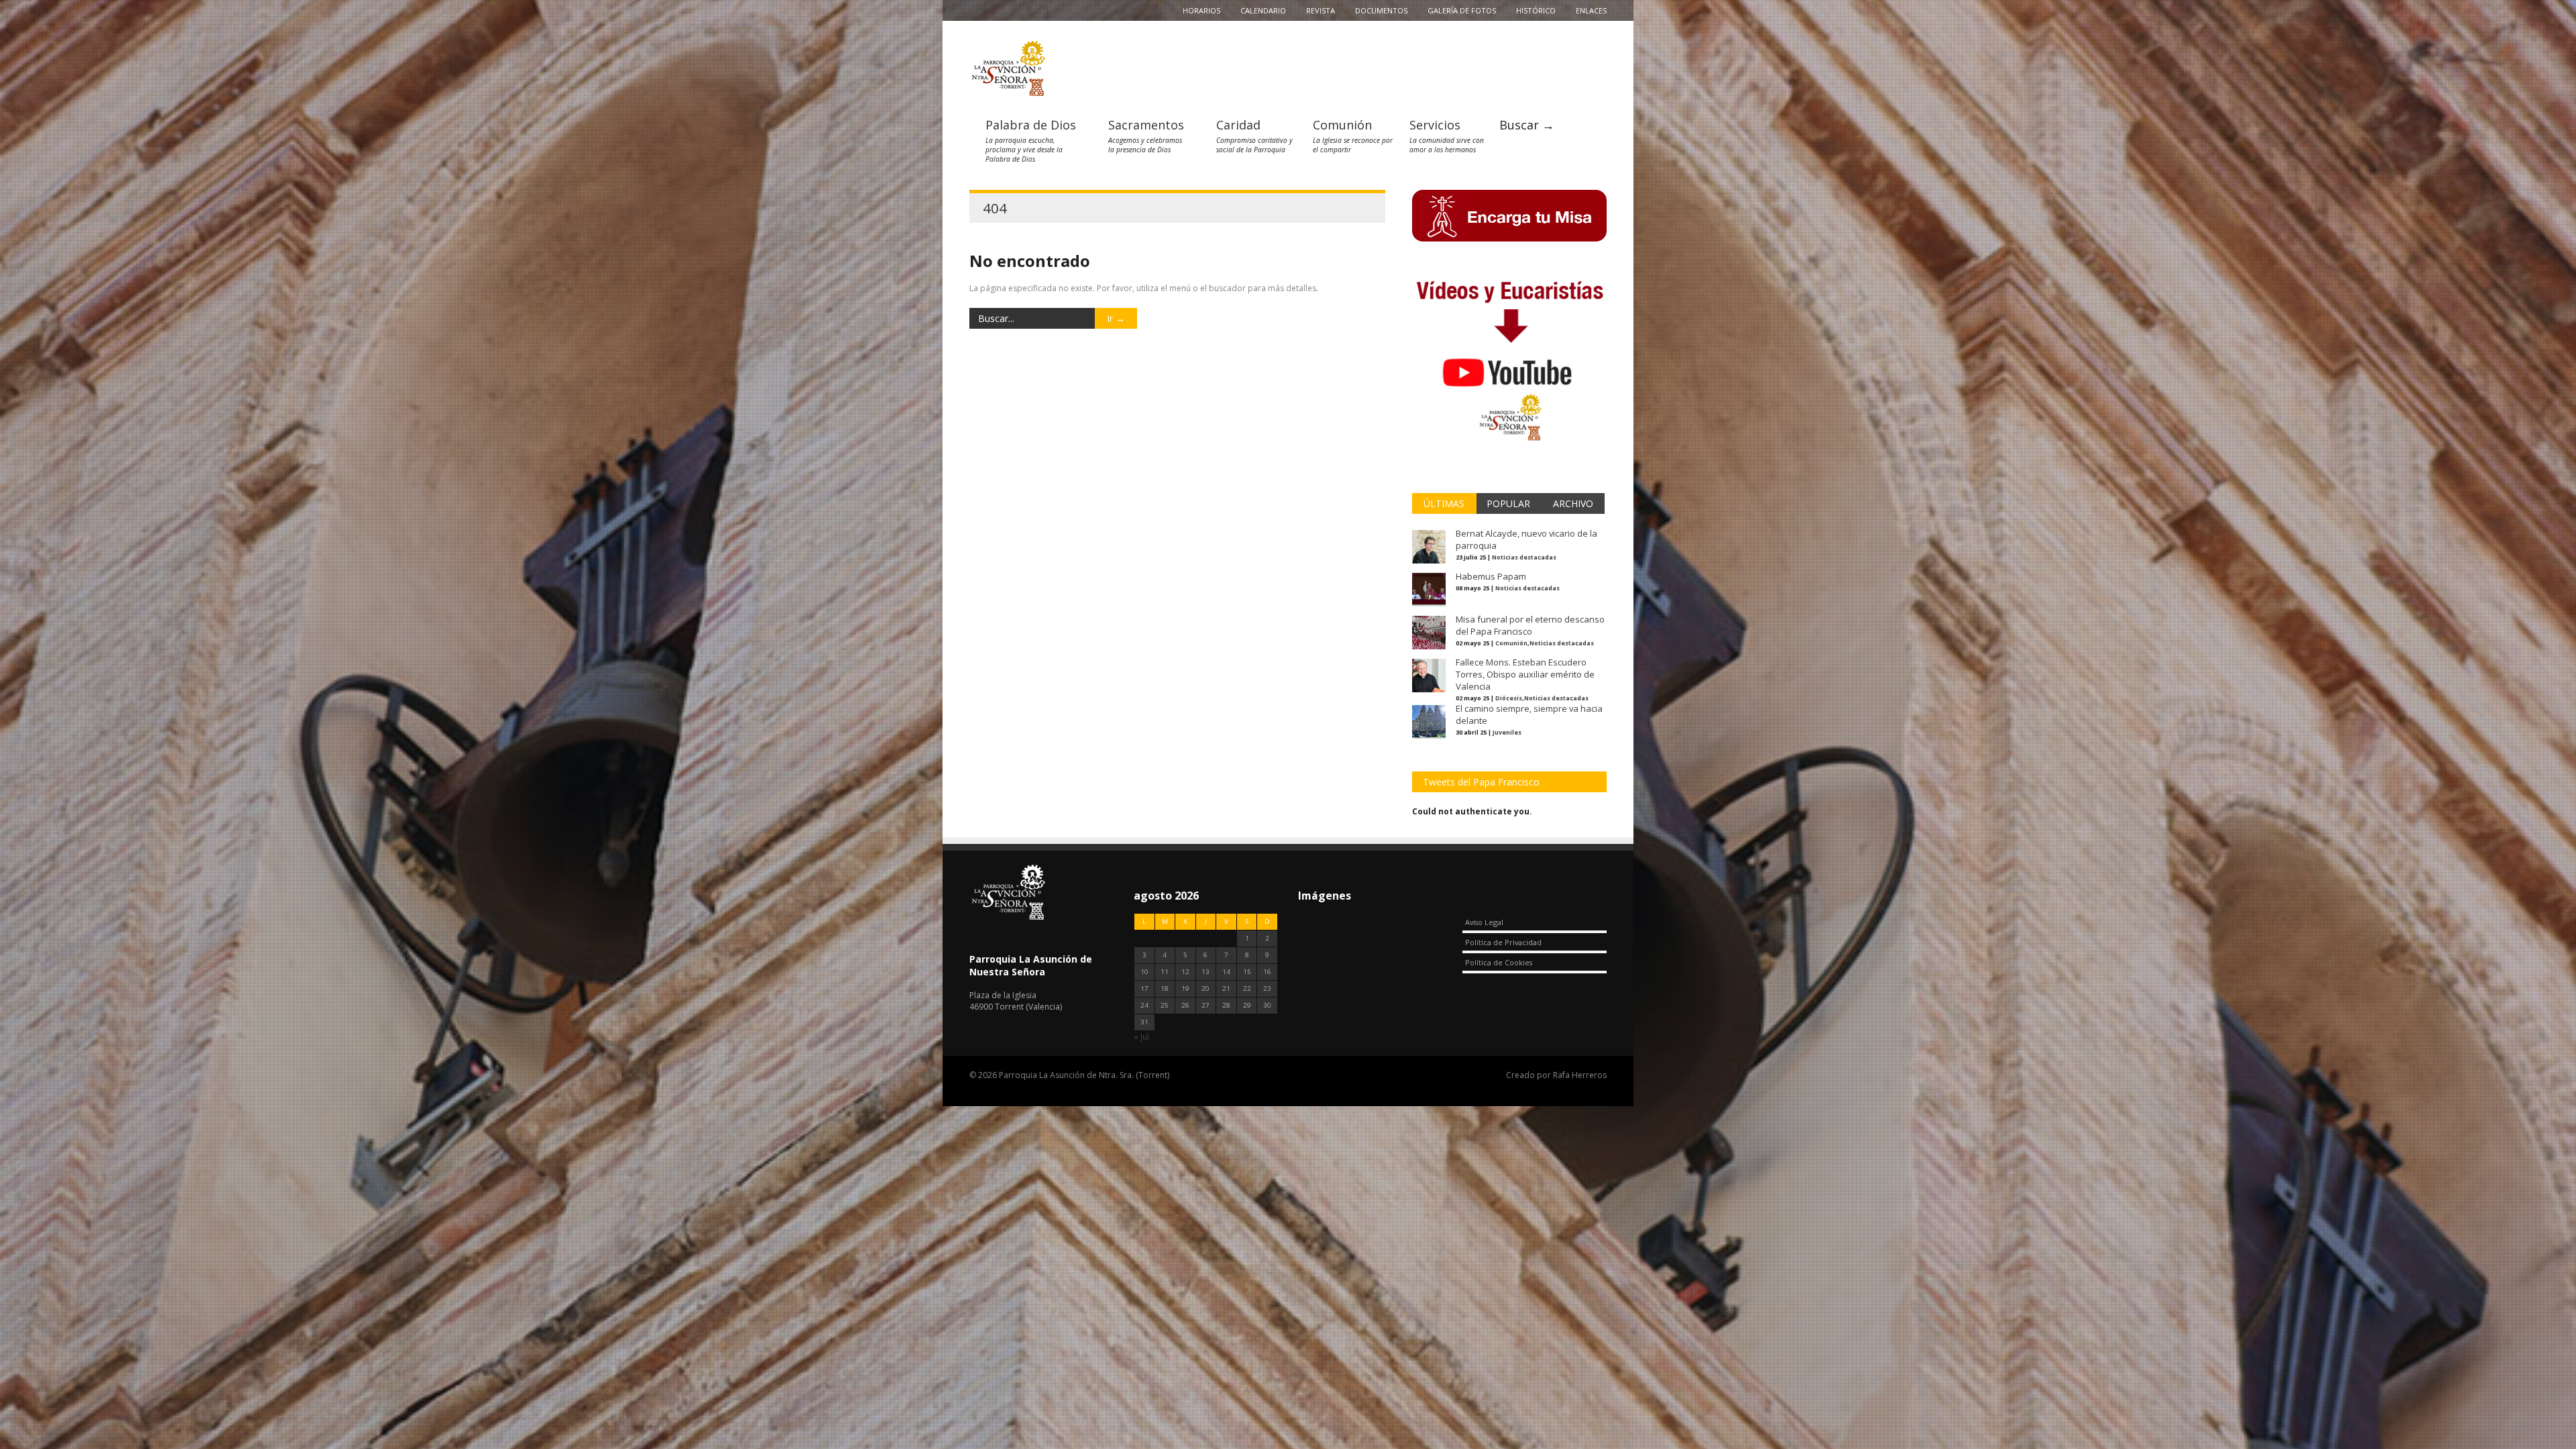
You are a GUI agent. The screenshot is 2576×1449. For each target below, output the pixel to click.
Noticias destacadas (1524, 557)
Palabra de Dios (1031, 125)
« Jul (1141, 1037)
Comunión (1342, 125)
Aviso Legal (1484, 922)
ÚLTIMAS (1444, 503)
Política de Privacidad (1503, 942)
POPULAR (1508, 503)
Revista (1321, 10)
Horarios (1201, 10)
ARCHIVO (1573, 503)
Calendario (1263, 10)
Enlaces (1591, 10)
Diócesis (1509, 698)
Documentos (1381, 10)
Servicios (1435, 125)
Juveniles (1507, 732)
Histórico (1536, 10)
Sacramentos (1146, 125)
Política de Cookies (1499, 962)
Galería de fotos (1462, 10)
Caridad (1238, 125)
